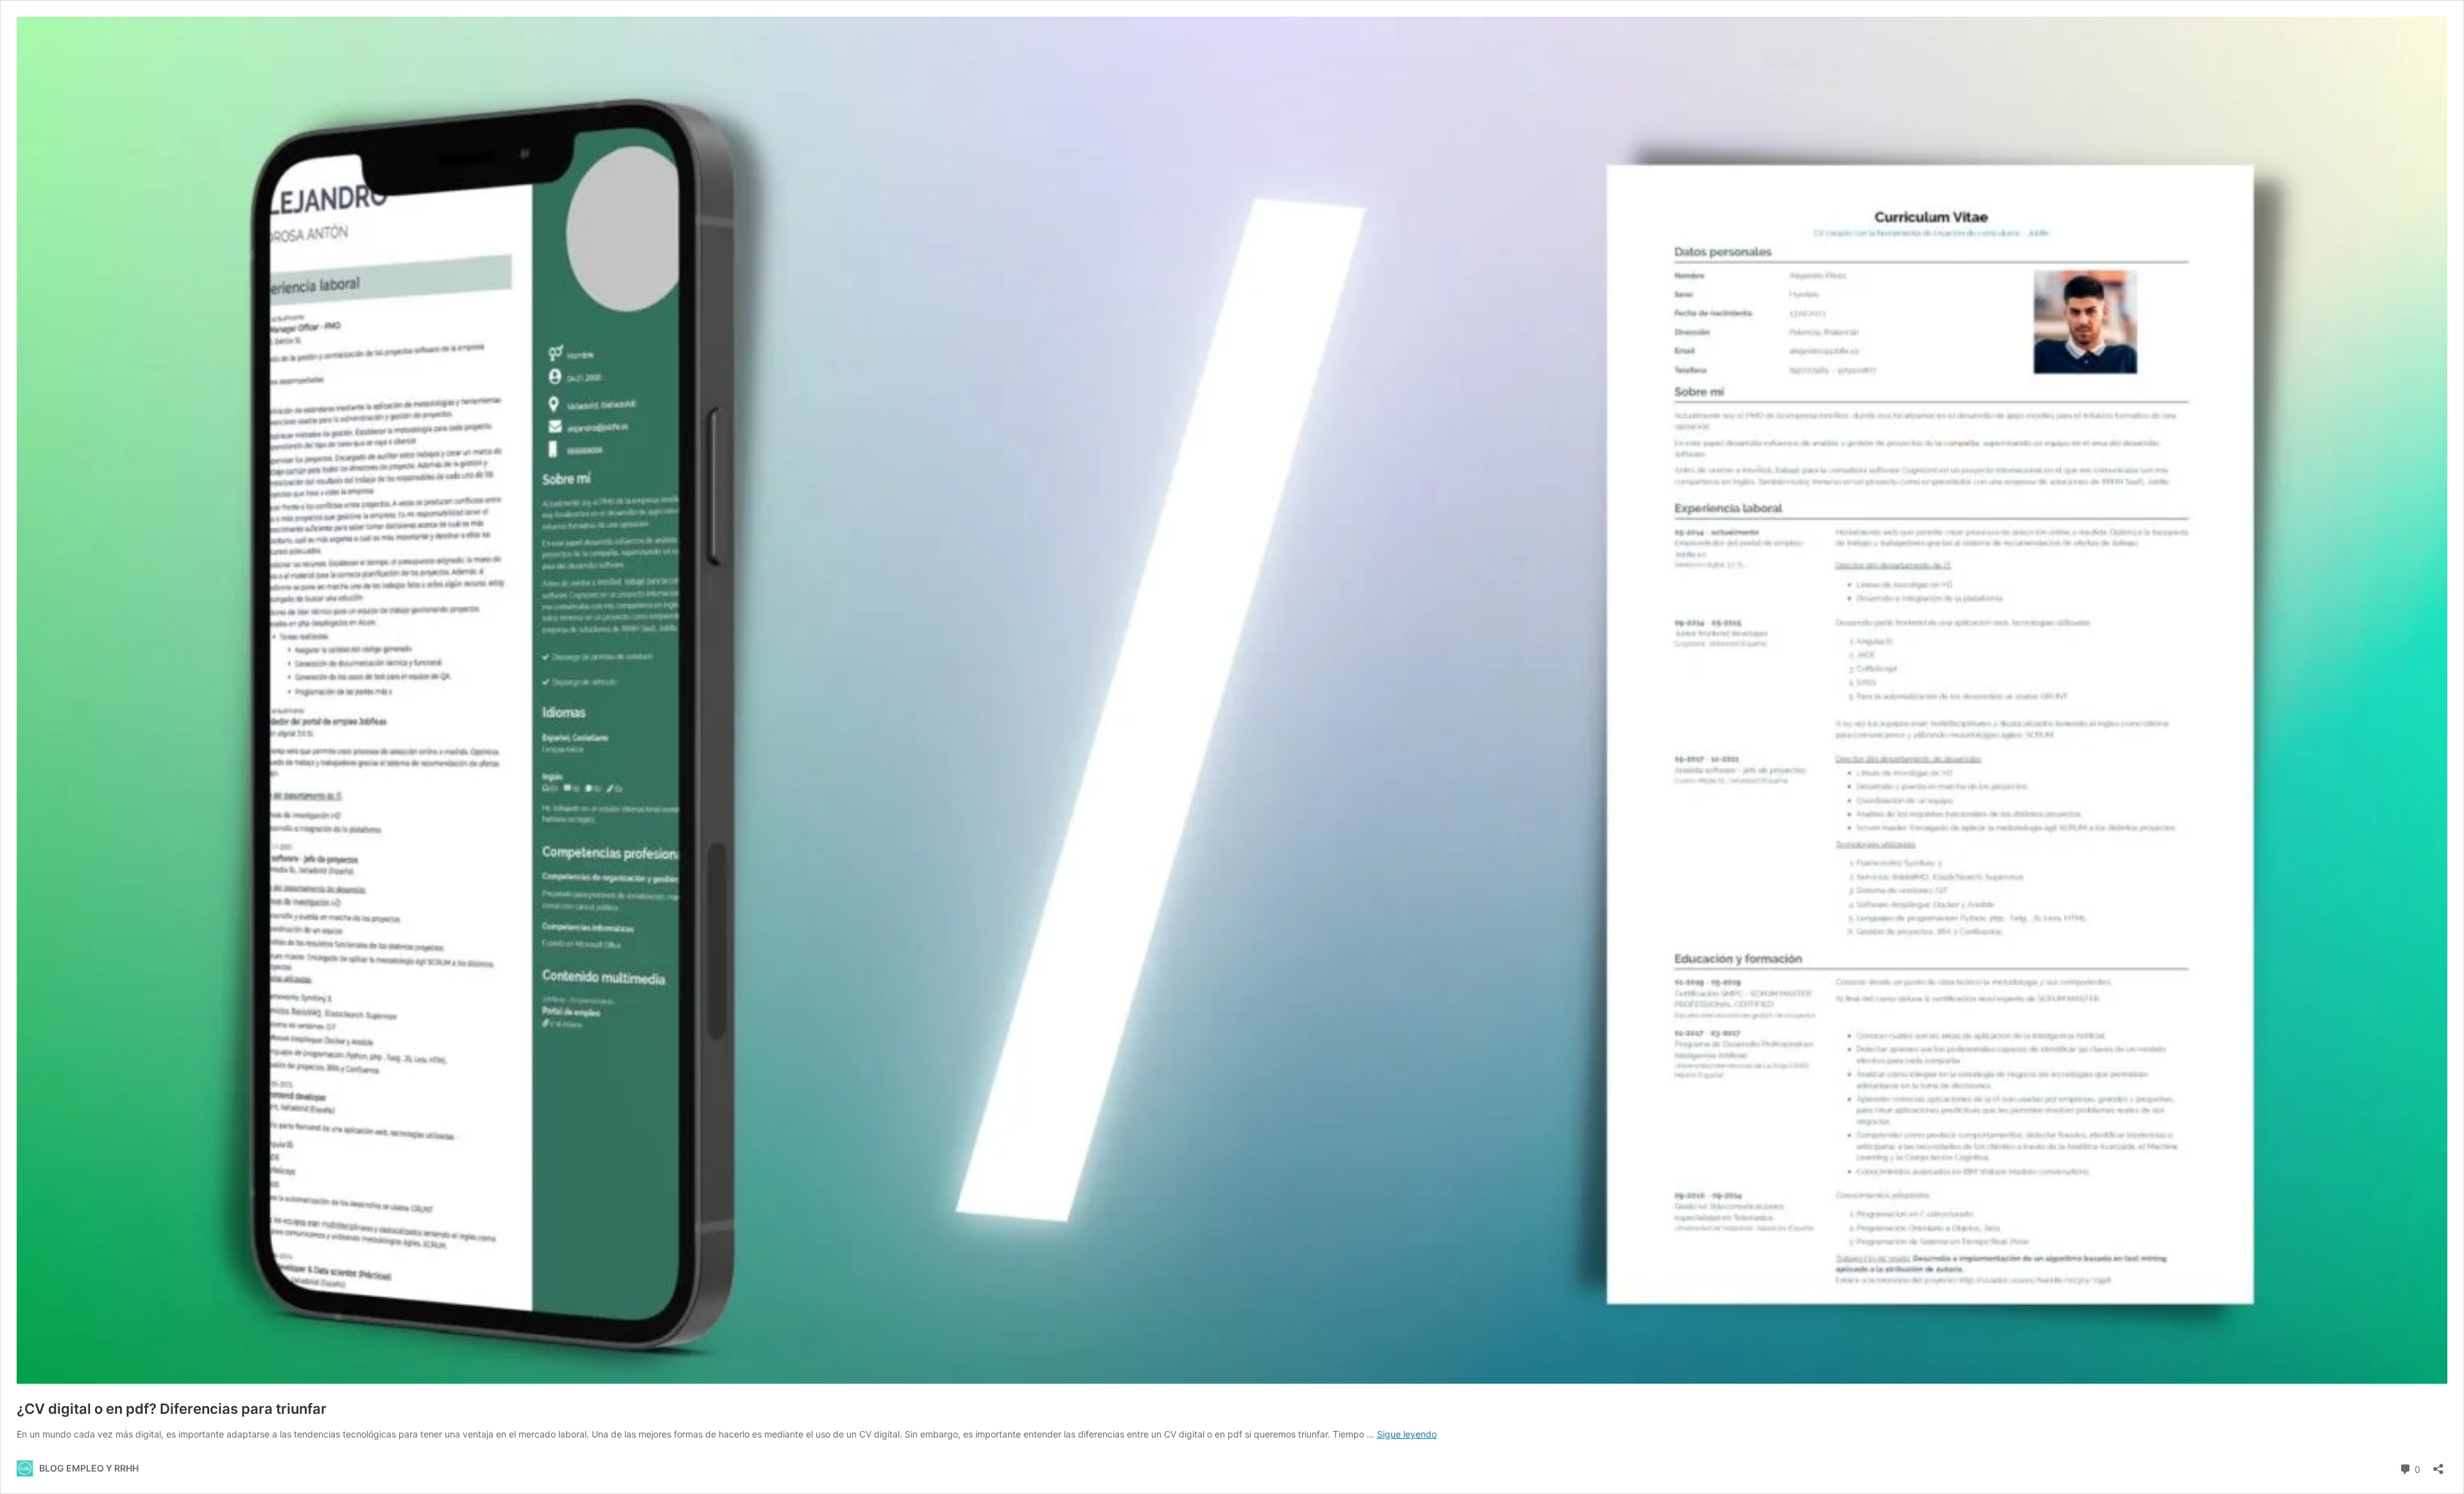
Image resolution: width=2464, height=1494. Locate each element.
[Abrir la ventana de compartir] (2438, 1465)
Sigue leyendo (1407, 1434)
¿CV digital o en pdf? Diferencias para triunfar (172, 1409)
